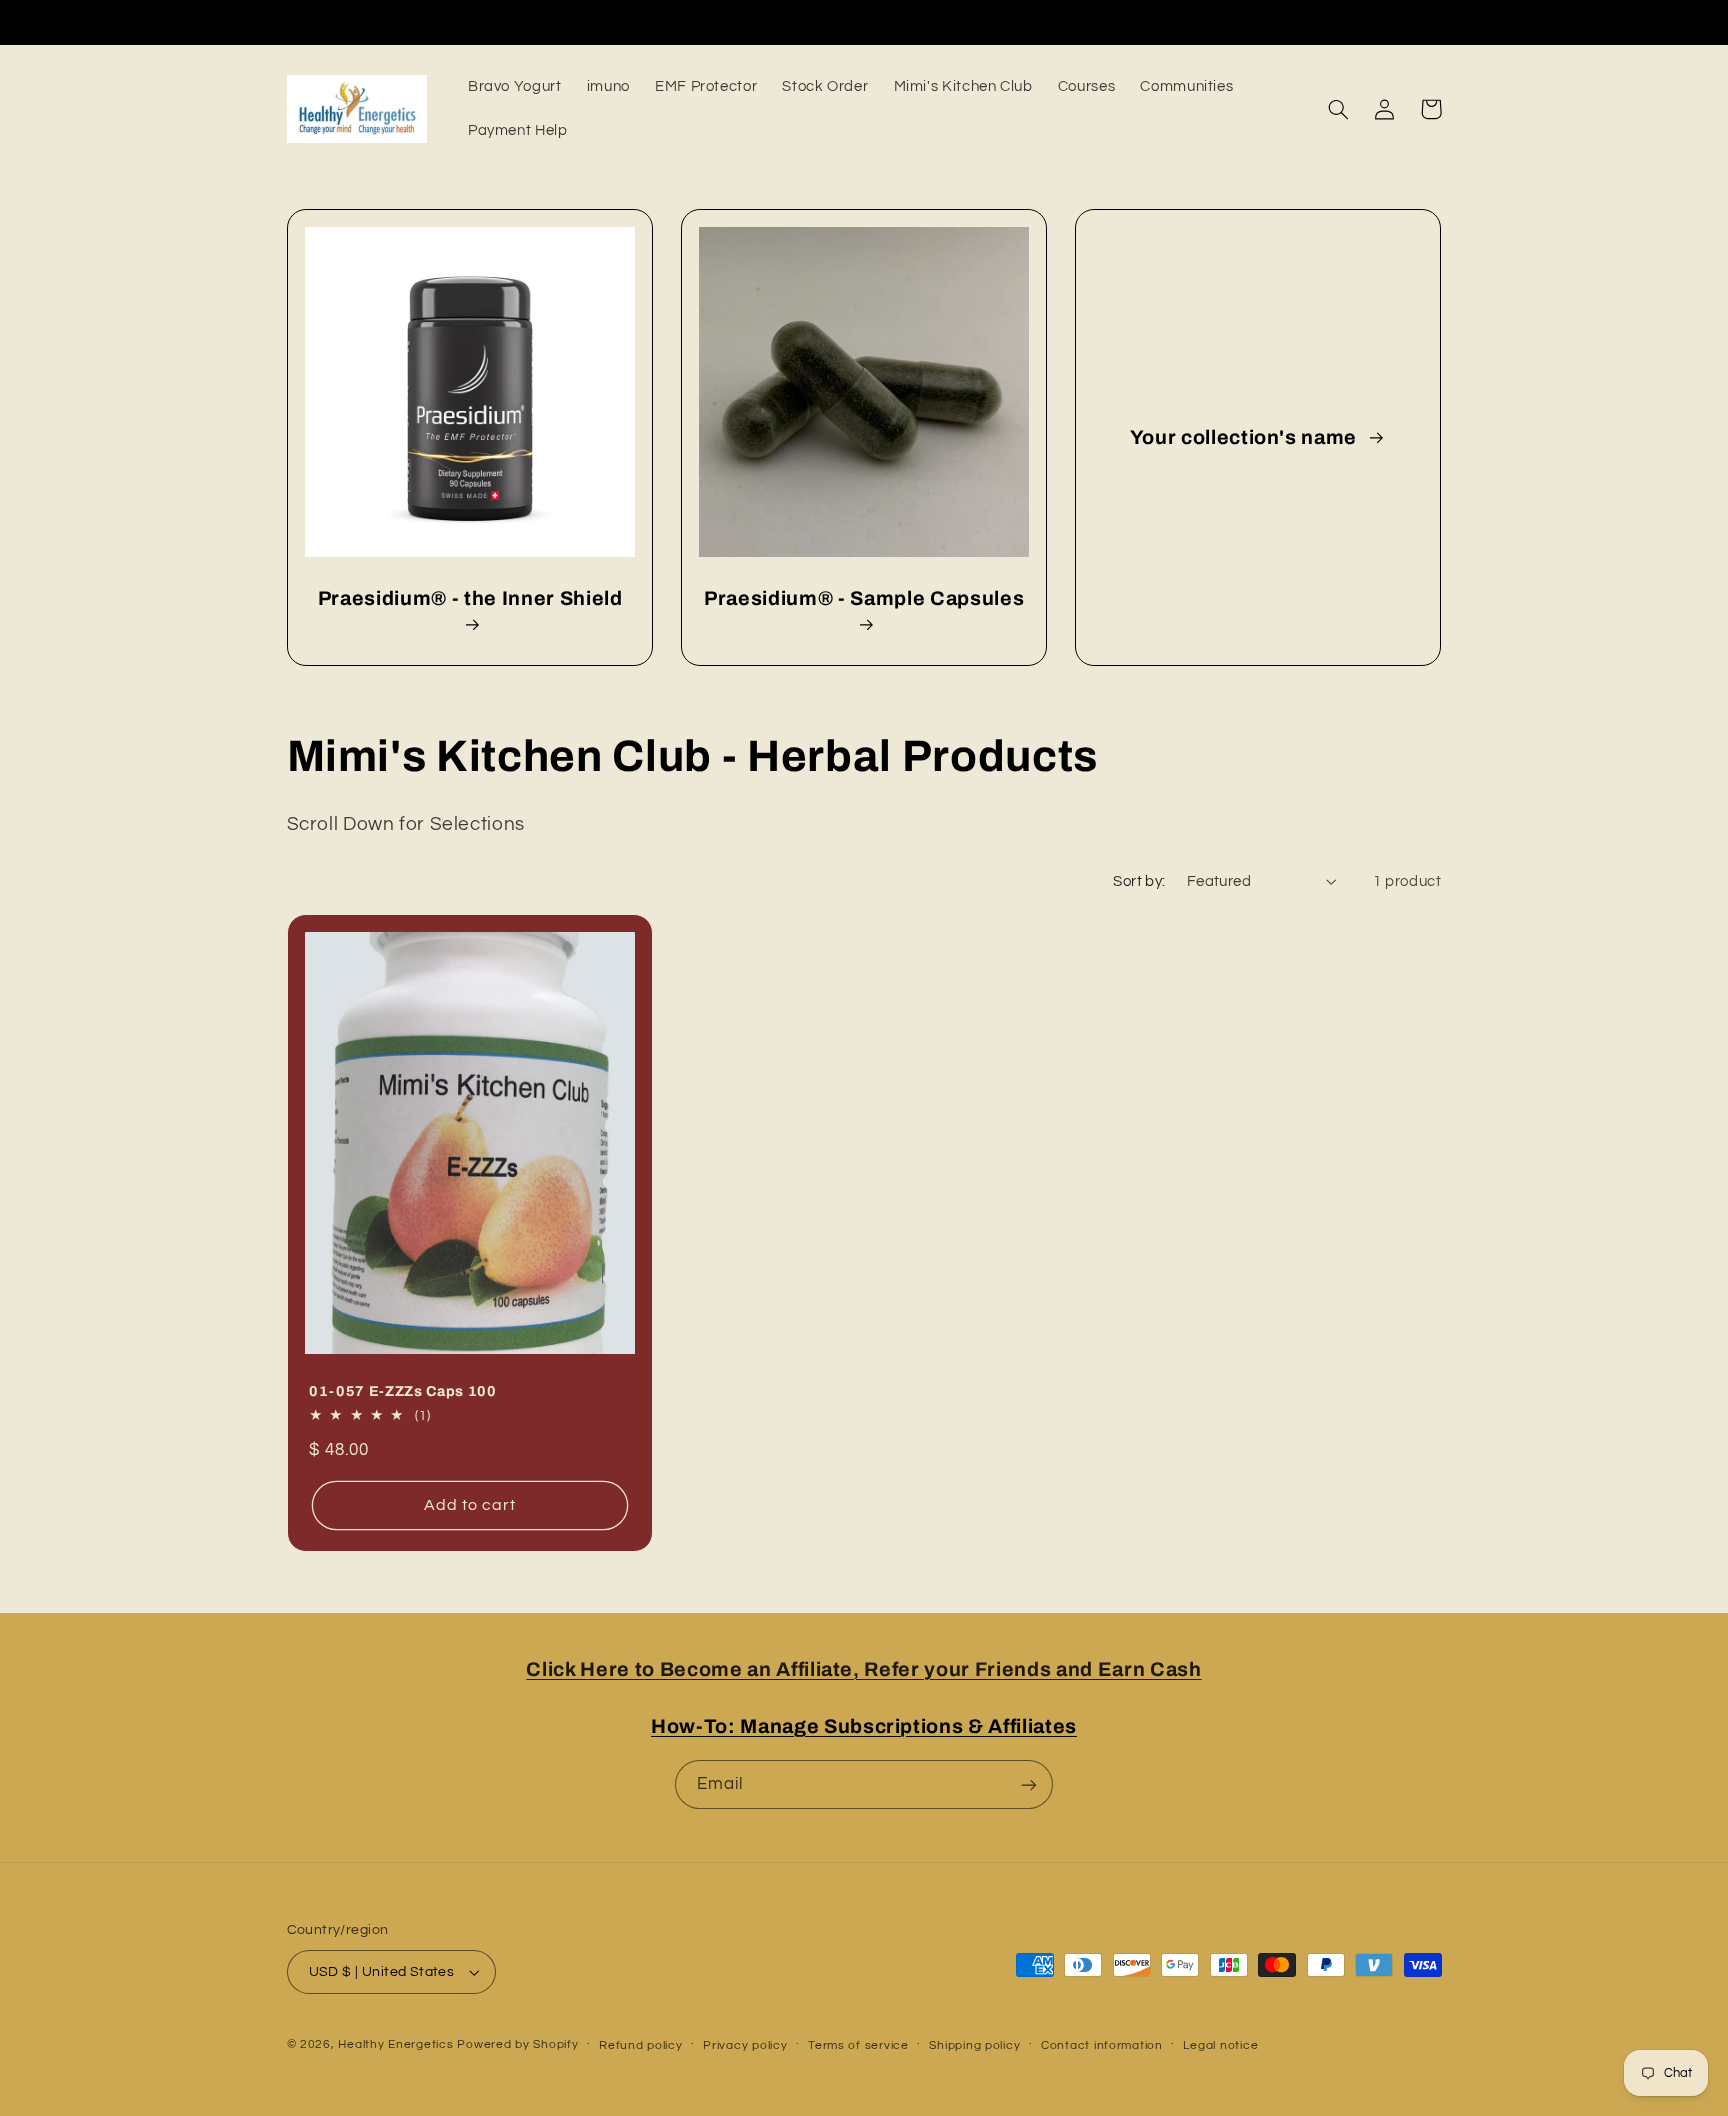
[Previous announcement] (521, 22)
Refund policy (641, 2045)
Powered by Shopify (517, 2044)
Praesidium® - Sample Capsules (864, 598)
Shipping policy (974, 2045)
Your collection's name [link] (1246, 437)
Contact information (1102, 2045)
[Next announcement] (1207, 22)
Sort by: (1139, 881)
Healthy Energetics (395, 2044)
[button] (1339, 109)
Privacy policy (745, 2045)
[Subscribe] (1029, 1784)
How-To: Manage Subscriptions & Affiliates (864, 1726)
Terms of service (858, 2045)
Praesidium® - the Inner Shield (469, 598)
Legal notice (1220, 2045)
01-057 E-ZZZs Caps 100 (403, 1391)
